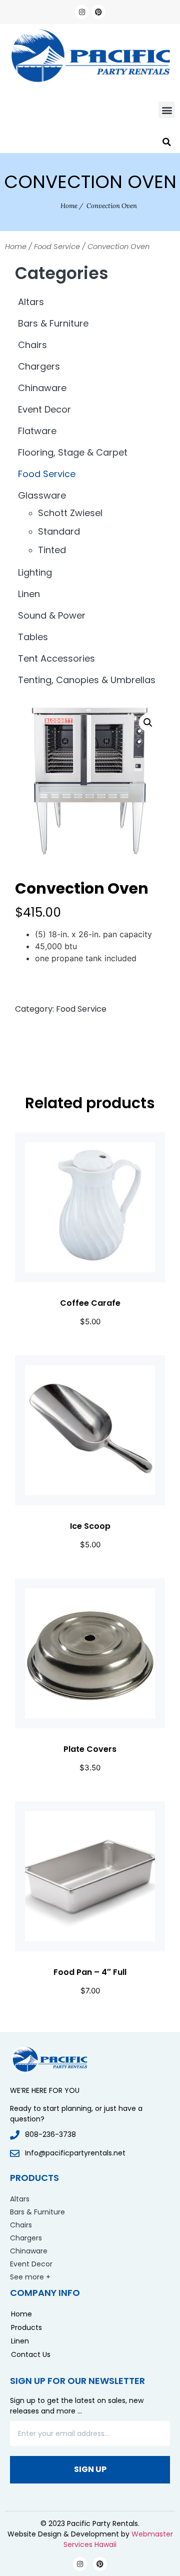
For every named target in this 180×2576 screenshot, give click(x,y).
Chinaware (42, 388)
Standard (59, 531)
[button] (167, 110)
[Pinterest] (98, 12)
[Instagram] (82, 12)
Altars (31, 302)
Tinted (52, 550)
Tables (33, 637)
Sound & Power (52, 615)
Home (69, 206)
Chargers (39, 366)
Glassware (42, 495)
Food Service (57, 247)
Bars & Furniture (53, 323)
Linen (29, 594)
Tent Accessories (56, 658)
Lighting (35, 572)
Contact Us (31, 2354)
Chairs (32, 345)
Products (26, 2327)
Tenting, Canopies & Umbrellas (87, 680)
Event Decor (44, 409)
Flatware (37, 431)
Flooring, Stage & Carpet (73, 452)
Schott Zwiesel (70, 513)
